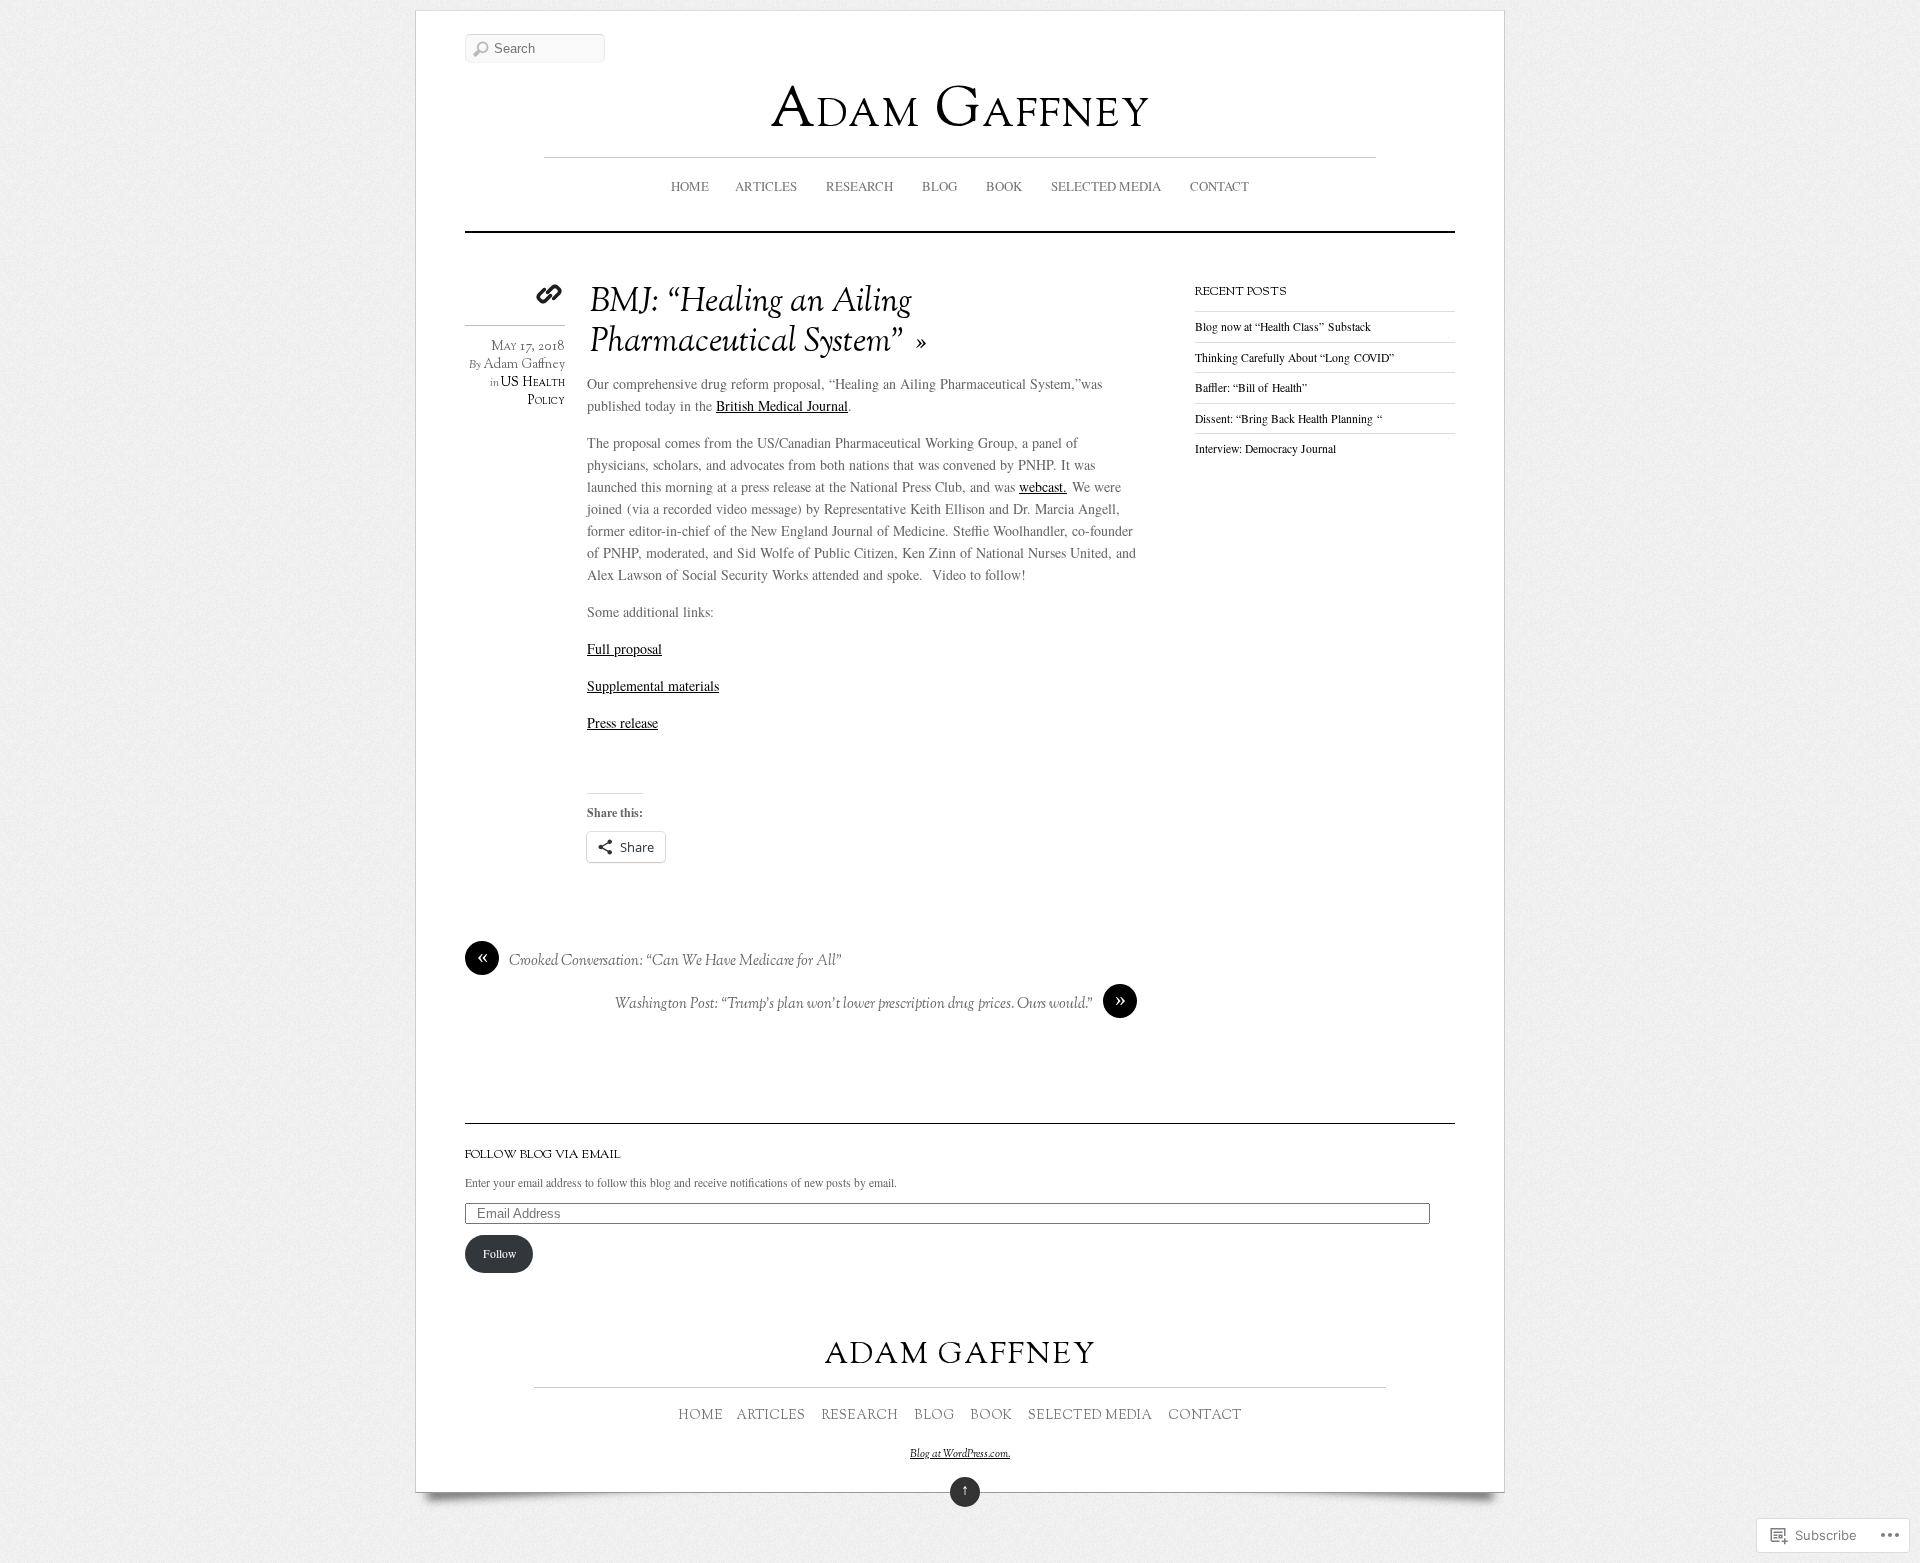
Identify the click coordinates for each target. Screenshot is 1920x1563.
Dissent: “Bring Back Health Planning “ (1288, 418)
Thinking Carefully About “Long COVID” (1294, 357)
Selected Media (1106, 186)
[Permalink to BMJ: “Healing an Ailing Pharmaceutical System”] (550, 296)
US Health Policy (533, 392)
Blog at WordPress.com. (960, 1454)
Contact (1219, 186)
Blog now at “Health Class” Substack (1283, 326)
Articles (766, 186)
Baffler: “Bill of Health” (1251, 387)
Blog (939, 186)
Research (859, 186)
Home (690, 186)
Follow (499, 1253)
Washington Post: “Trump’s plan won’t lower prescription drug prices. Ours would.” (854, 1004)
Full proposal (624, 648)
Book (1004, 186)
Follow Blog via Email (543, 1155)
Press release (622, 722)
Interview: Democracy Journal (1265, 448)
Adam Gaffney (960, 112)
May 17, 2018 (528, 347)
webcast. (1043, 486)
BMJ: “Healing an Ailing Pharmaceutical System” (751, 323)
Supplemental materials (653, 685)
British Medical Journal (782, 405)
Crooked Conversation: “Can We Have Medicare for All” (675, 961)
